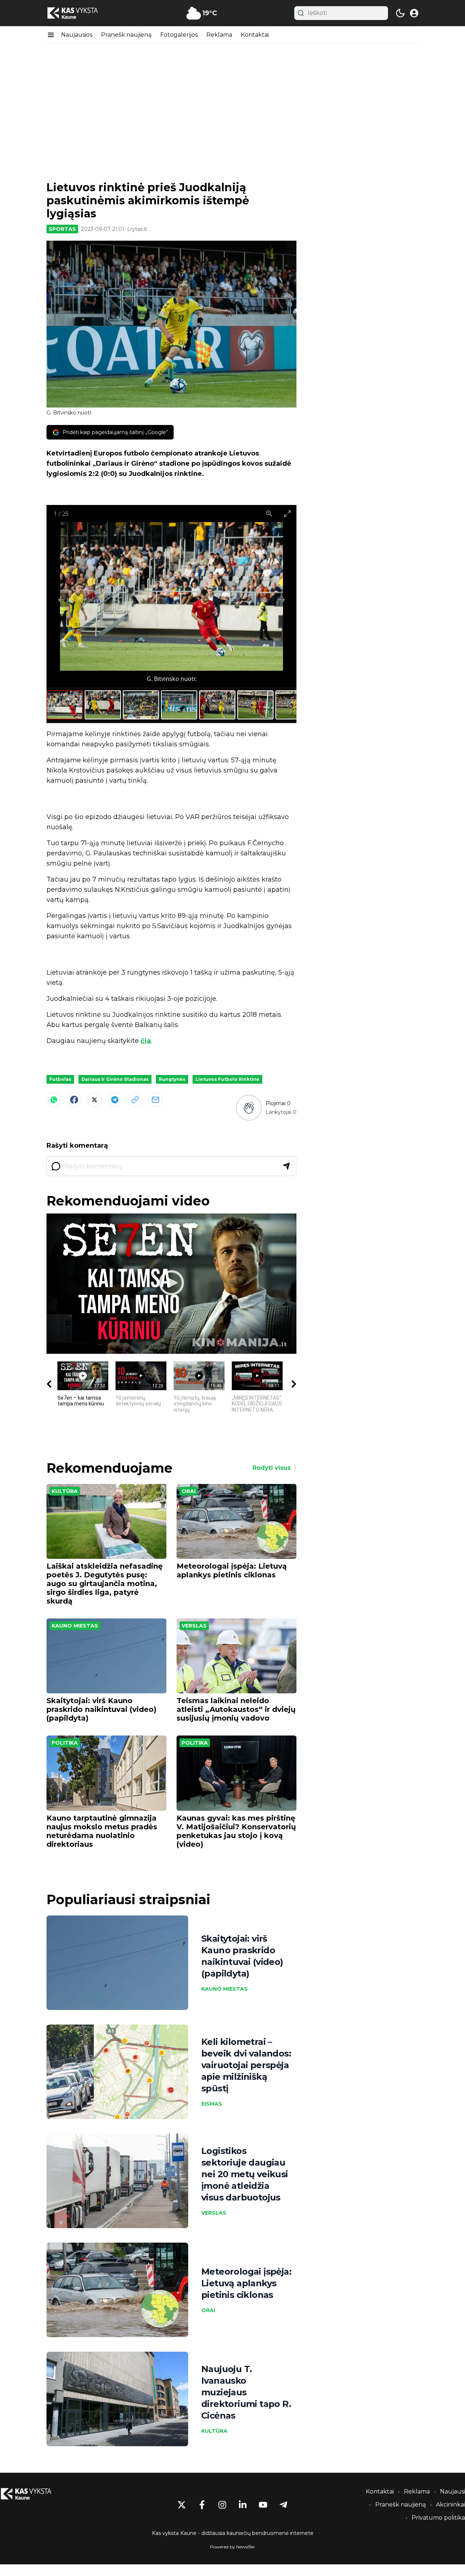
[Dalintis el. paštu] (155, 1100)
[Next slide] (282, 600)
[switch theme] (400, 13)
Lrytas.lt (137, 229)
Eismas (212, 2104)
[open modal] (414, 13)
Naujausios (77, 35)
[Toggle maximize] (287, 513)
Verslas (194, 1626)
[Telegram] (115, 1100)
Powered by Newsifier (232, 2547)
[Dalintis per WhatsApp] (54, 1100)
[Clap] (249, 1108)
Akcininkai (450, 2505)
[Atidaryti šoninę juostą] (51, 35)
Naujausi (452, 2491)
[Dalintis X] (94, 1100)
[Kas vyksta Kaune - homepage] (79, 13)
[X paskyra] (182, 2505)
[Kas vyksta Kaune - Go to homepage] (33, 2494)
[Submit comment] (286, 1166)
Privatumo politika (438, 2518)
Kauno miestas (75, 1626)
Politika (65, 1743)
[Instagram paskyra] (222, 2505)
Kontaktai (255, 35)
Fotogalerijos (179, 35)
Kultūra (65, 1491)
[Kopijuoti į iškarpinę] (135, 1100)
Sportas (62, 229)
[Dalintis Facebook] (74, 1100)
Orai (189, 1491)
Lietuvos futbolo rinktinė (227, 1079)
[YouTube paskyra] (263, 2505)
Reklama (219, 35)
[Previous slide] (61, 600)
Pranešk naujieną (126, 35)
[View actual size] (269, 513)
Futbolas (60, 1079)
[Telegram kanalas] (283, 2505)
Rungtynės (172, 1079)
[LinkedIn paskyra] (243, 2505)
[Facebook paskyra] (202, 2505)
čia (146, 1041)
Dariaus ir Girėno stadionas (115, 1079)
